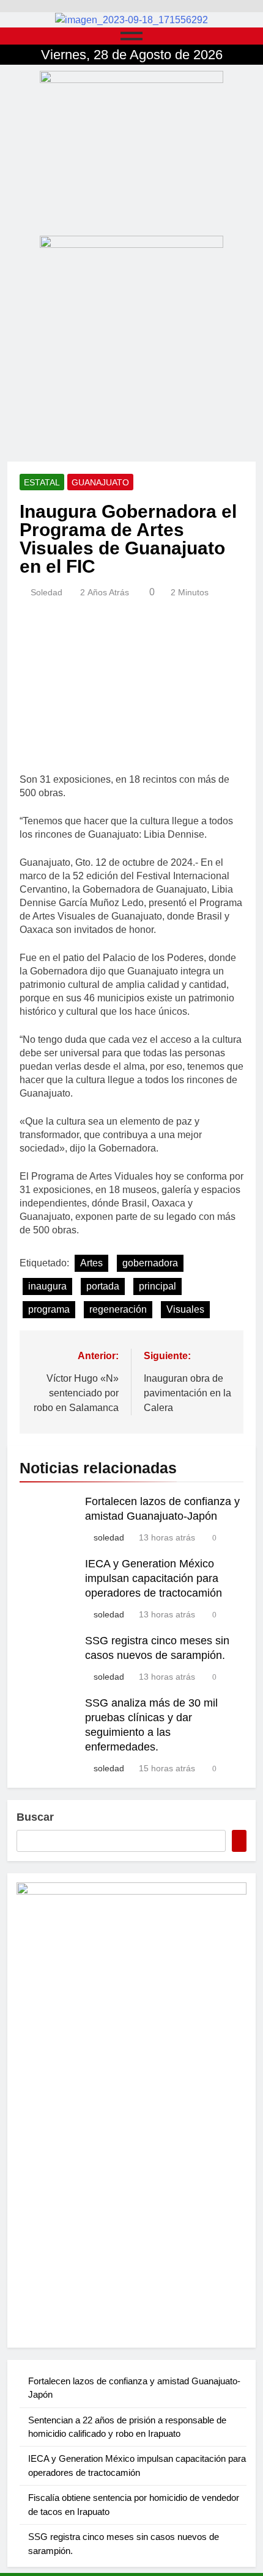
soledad (46, 592)
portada (103, 1286)
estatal (42, 482)
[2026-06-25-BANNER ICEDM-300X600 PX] (131, 2110)
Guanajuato (100, 482)
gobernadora (150, 1263)
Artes (91, 1263)
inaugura (47, 1286)
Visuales (185, 1309)
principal (157, 1286)
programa (49, 1309)
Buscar (35, 1817)
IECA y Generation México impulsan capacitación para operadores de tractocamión (154, 1578)
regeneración (118, 1309)
